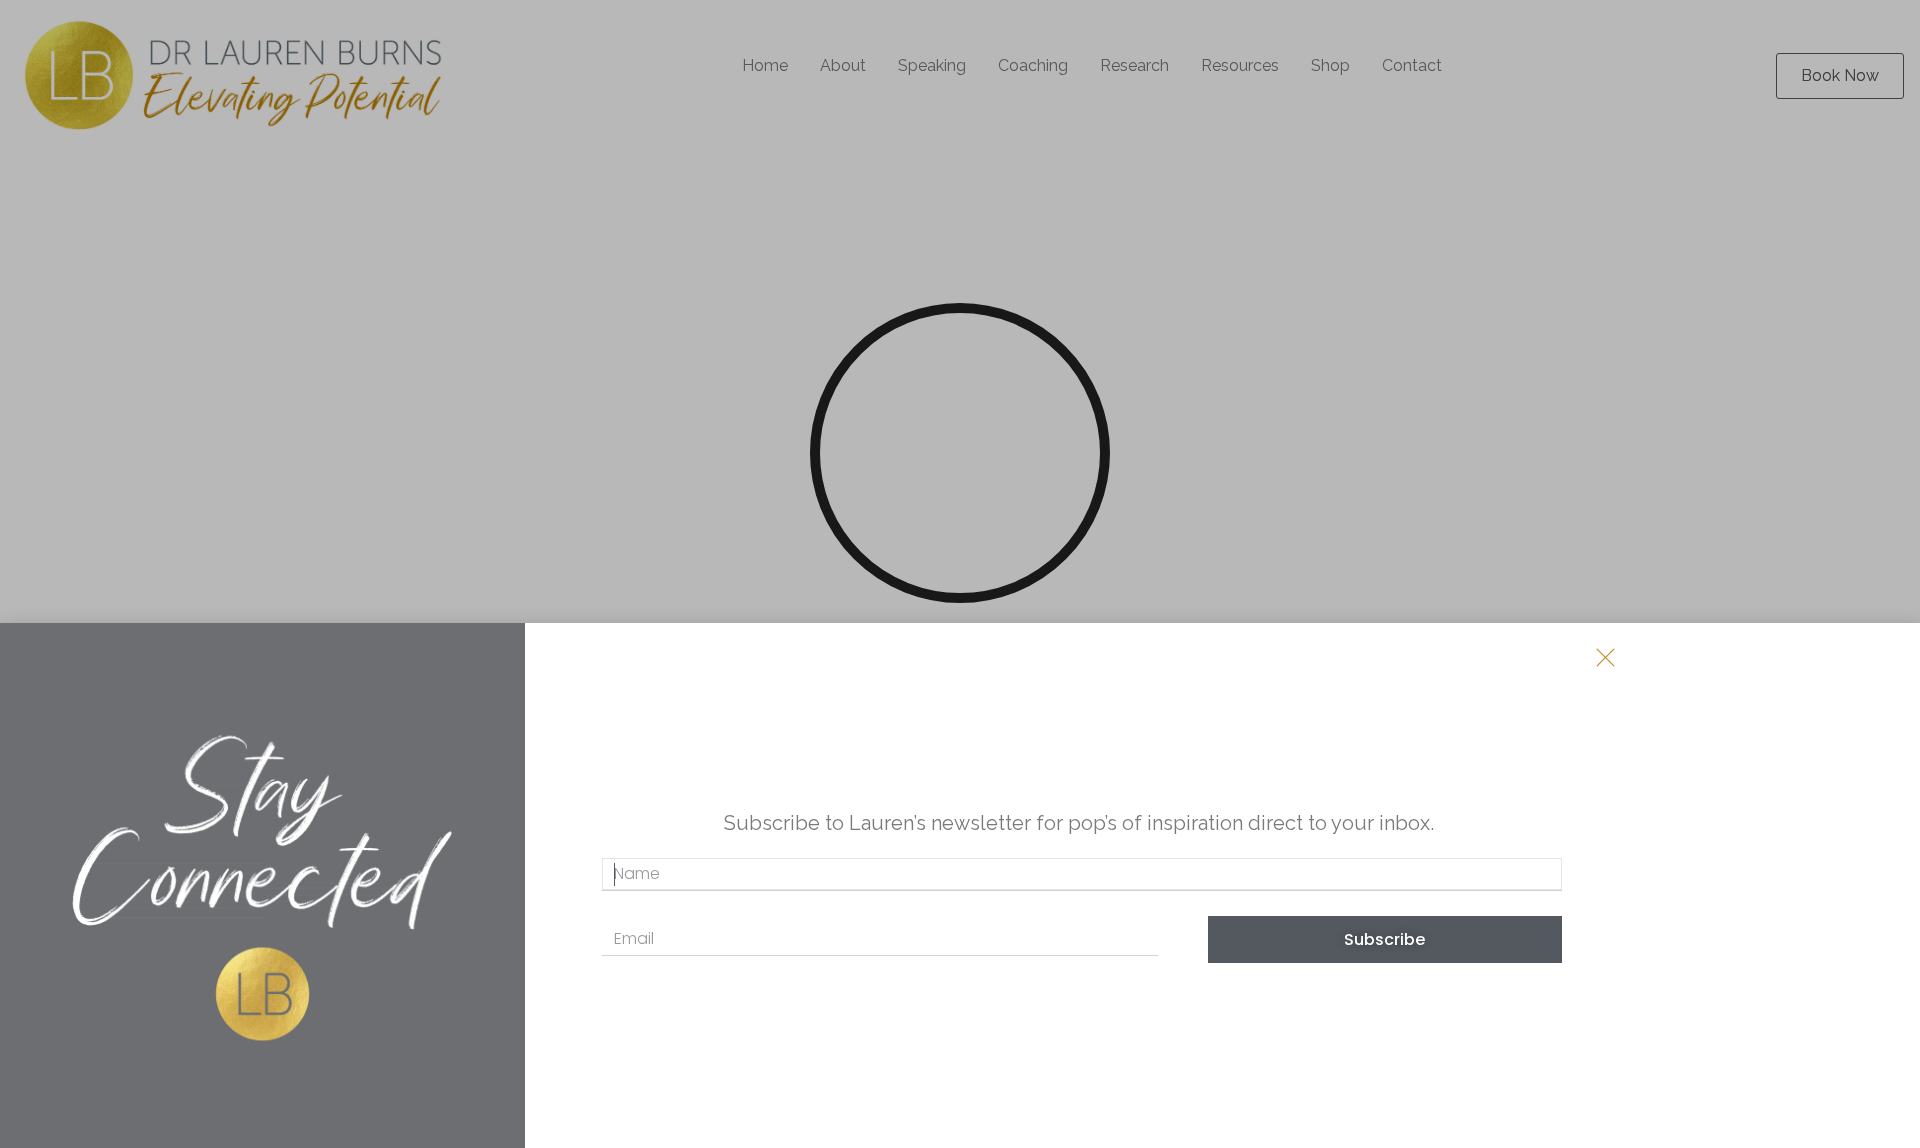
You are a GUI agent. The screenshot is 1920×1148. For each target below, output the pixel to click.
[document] (960, 574)
